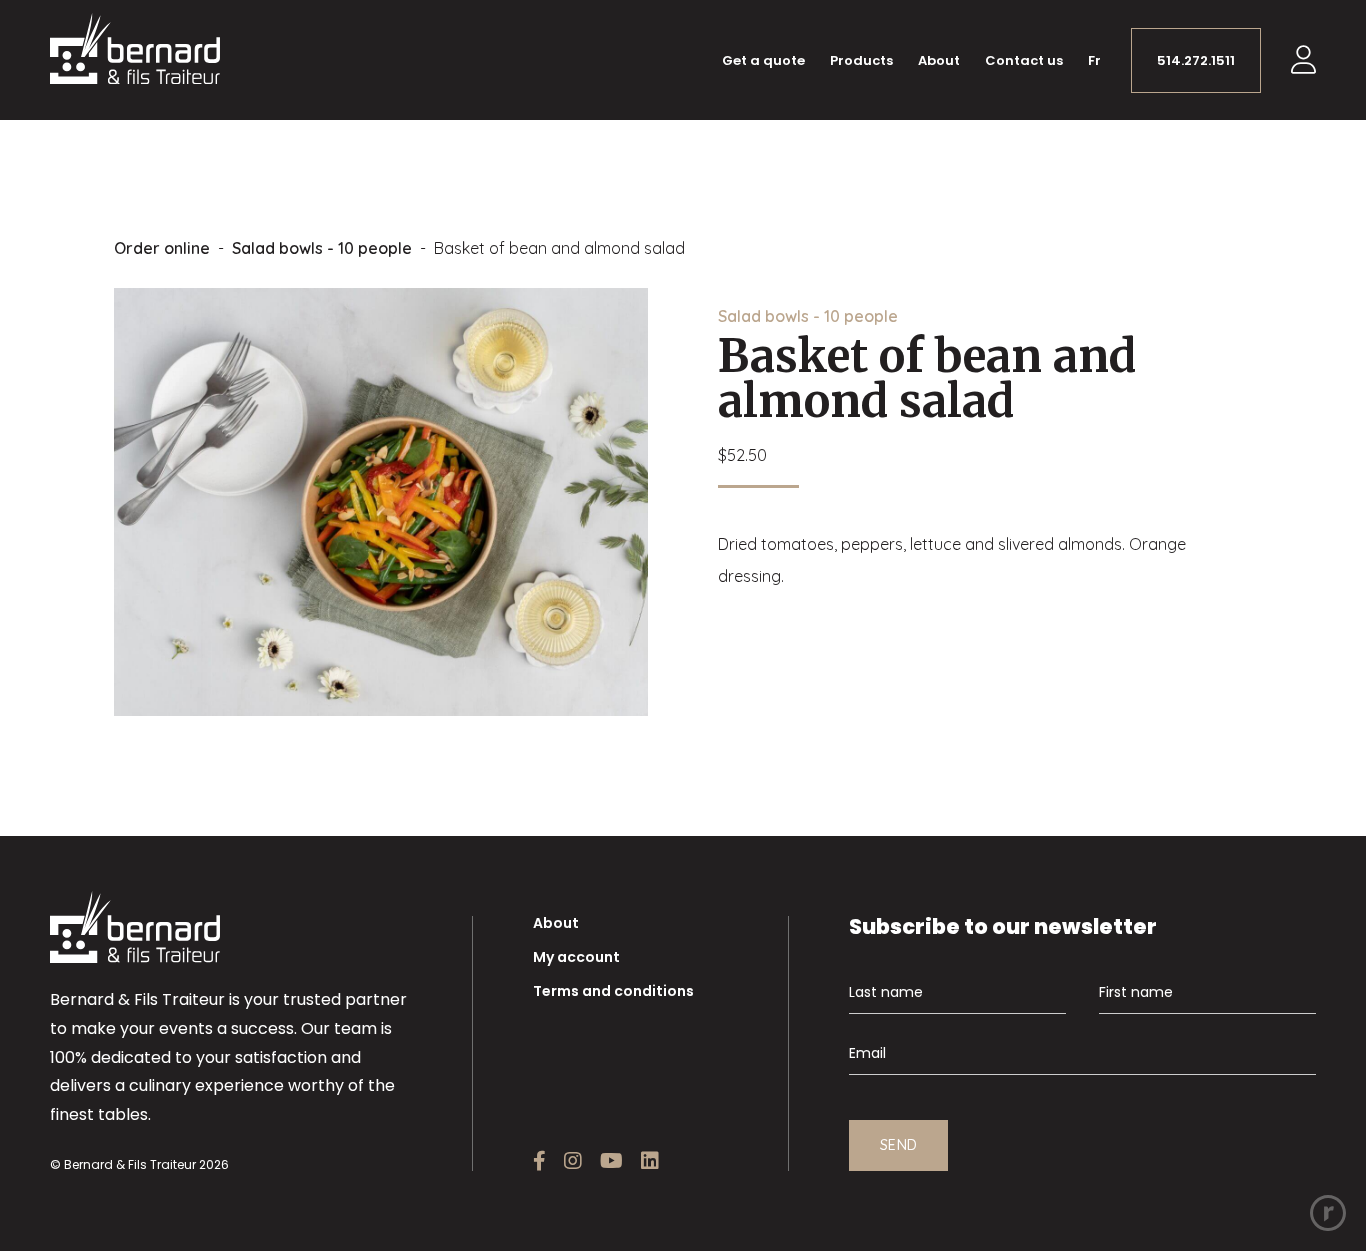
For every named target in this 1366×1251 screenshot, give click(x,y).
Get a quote (763, 60)
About (939, 60)
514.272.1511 (1196, 60)
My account (576, 957)
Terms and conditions (613, 991)
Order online (162, 248)
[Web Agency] (1328, 1213)
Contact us (1024, 60)
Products (861, 60)
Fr (1094, 60)
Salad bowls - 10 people (322, 248)
